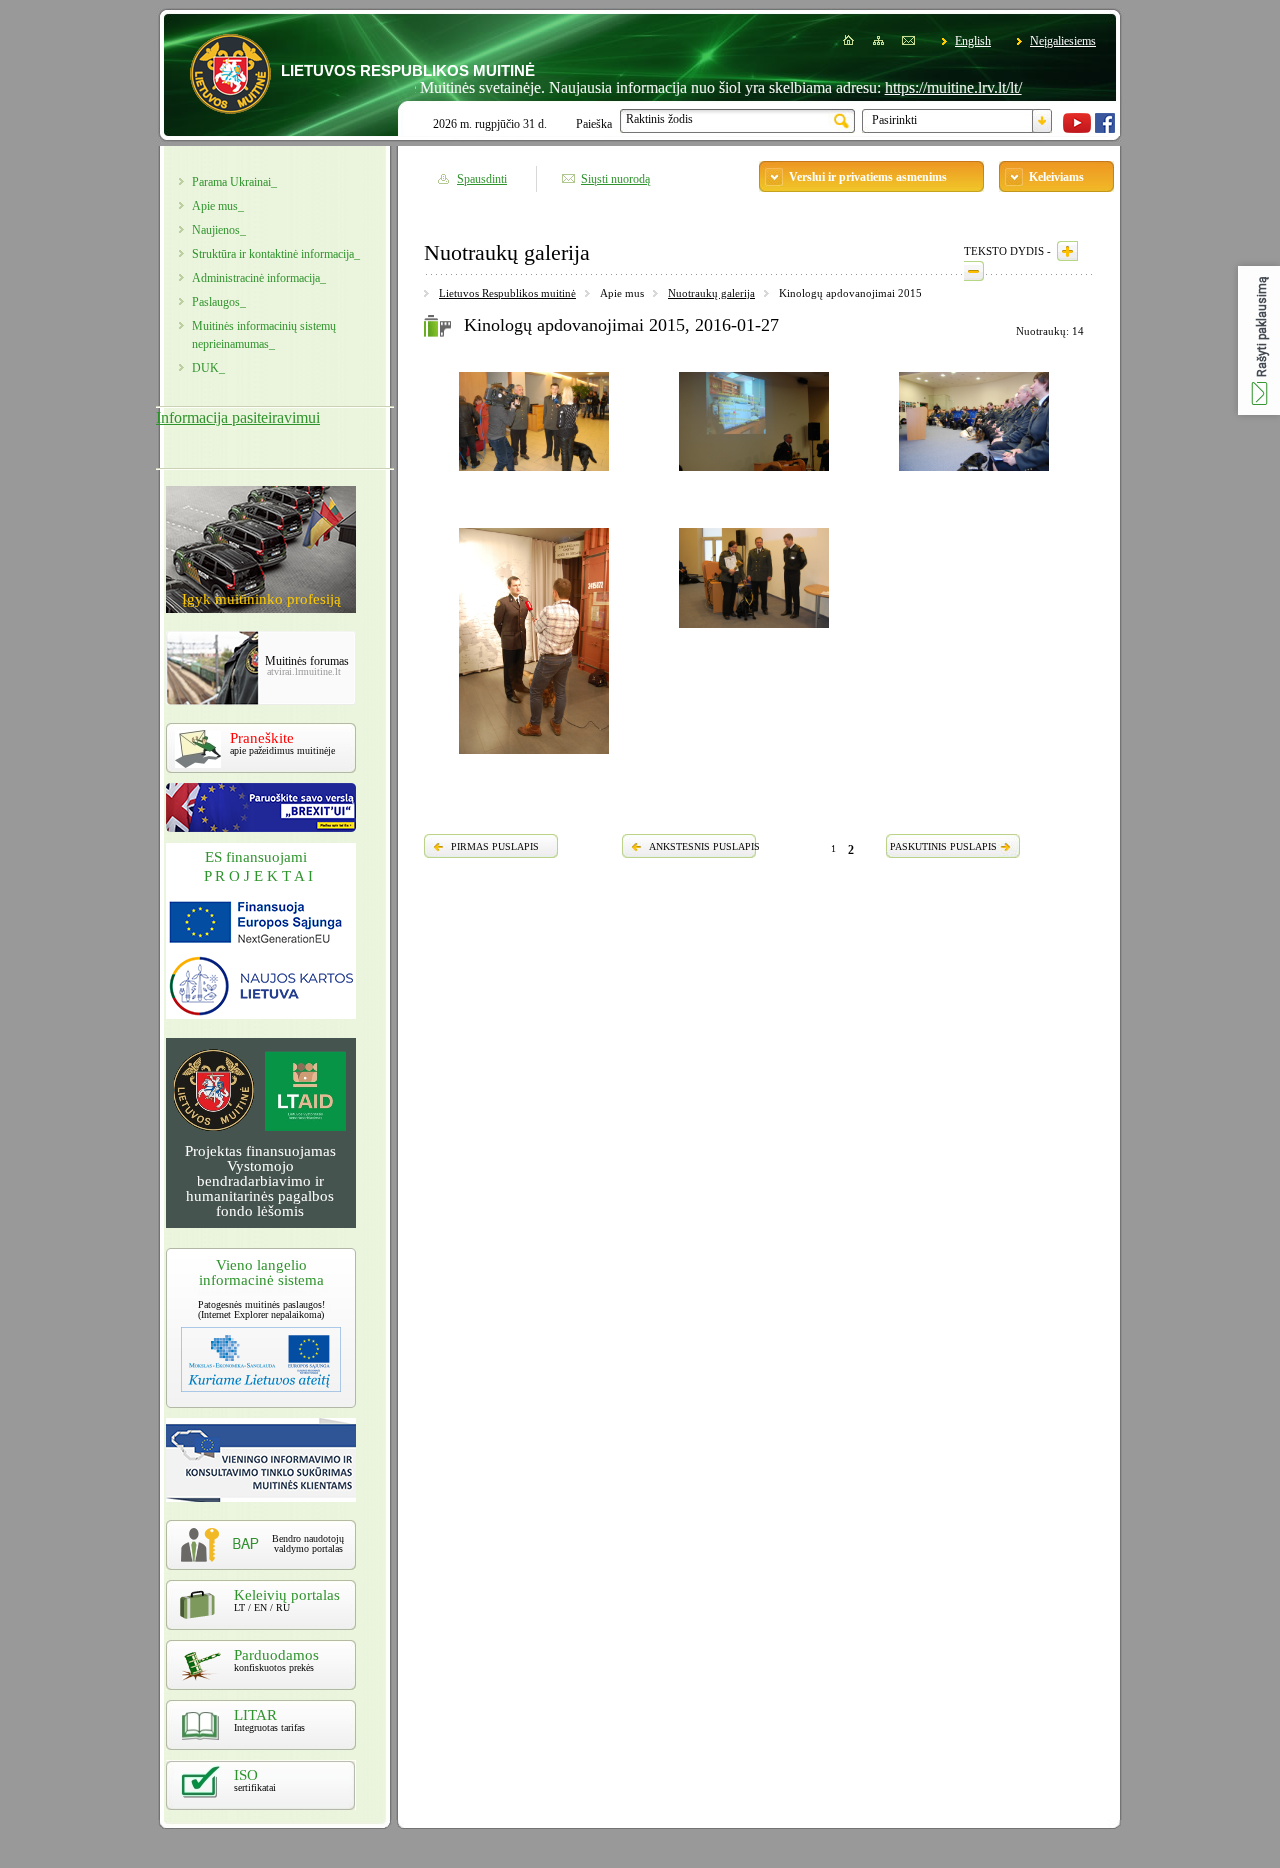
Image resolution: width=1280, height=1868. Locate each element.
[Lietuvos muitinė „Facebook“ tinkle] (1105, 129)
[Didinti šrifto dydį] (1067, 251)
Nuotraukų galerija (711, 293)
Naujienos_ (219, 230)
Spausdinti (482, 179)
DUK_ (208, 368)
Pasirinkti (894, 120)
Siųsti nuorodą (615, 179)
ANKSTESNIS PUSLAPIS (704, 846)
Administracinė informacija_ (259, 278)
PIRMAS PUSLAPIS (495, 846)
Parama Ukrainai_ (234, 182)
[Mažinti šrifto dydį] (974, 271)
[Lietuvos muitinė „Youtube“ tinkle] (1077, 129)
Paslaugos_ (219, 302)
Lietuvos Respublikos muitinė (507, 293)
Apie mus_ (218, 206)
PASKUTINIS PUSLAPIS (943, 846)
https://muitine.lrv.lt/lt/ (917, 87)
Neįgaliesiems (1063, 41)
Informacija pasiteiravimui (238, 417)
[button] (1259, 340)
